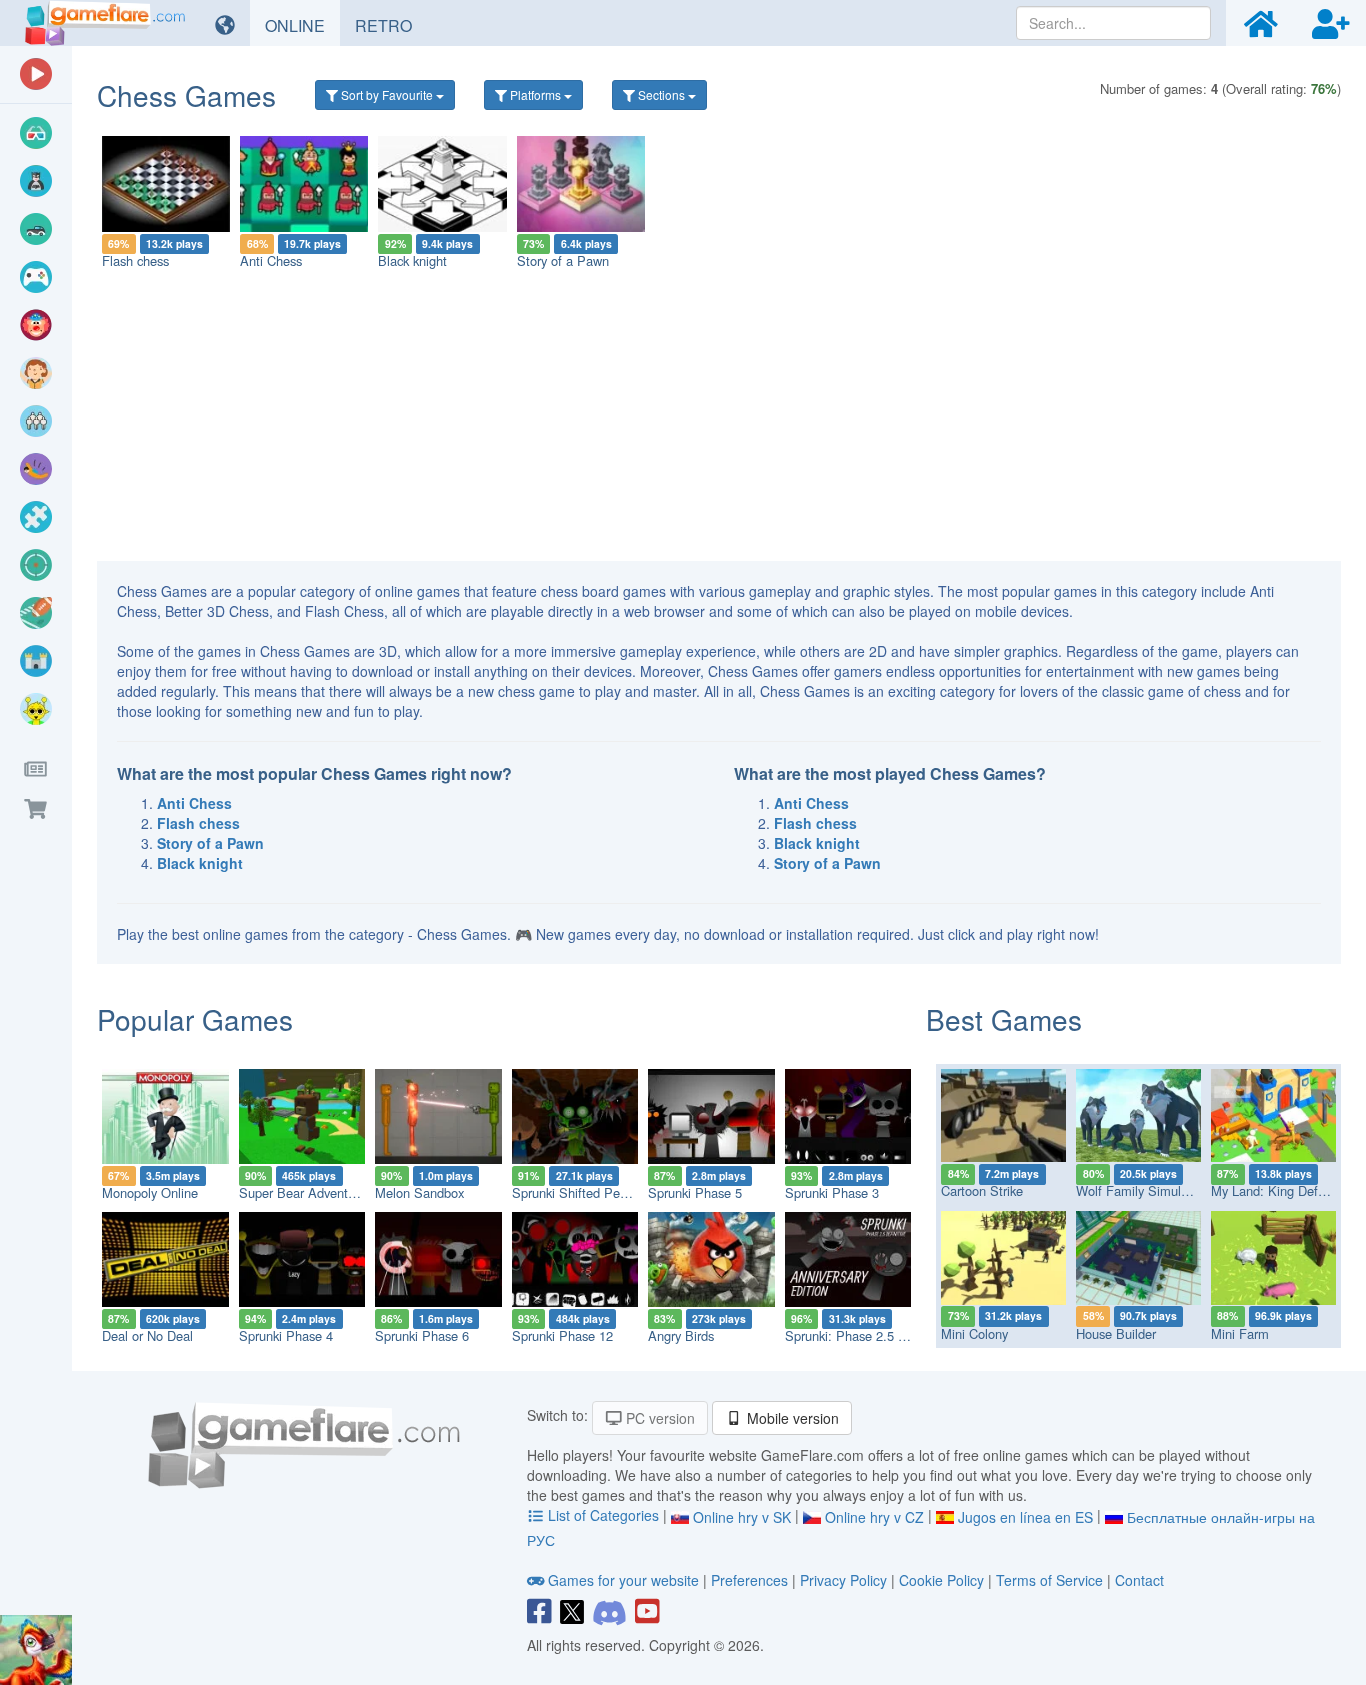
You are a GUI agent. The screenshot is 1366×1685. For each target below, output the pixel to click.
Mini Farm (1240, 1333)
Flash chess (135, 260)
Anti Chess (271, 260)
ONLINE (302, 25)
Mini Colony (974, 1333)
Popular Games (195, 1019)
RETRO (391, 25)
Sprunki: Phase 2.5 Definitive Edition (889, 1335)
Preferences (751, 1580)
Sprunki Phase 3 (832, 1192)
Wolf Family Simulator (1139, 1190)
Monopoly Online (150, 1192)
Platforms (535, 94)
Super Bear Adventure (302, 1192)
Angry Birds (681, 1335)
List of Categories (603, 1515)
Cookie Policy (941, 1580)
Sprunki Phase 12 (562, 1335)
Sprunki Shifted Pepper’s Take (598, 1192)
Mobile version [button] (791, 1418)
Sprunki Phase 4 (286, 1335)
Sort (385, 94)
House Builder (1116, 1333)
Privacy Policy (843, 1580)
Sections (661, 94)
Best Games (1004, 1019)
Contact (1139, 1580)
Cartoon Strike (982, 1190)
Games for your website (623, 1580)
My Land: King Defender (1280, 1190)
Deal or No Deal (147, 1335)
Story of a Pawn (563, 260)
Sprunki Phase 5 (695, 1192)
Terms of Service (1049, 1580)
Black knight (412, 260)
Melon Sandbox (419, 1192)
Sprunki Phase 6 (422, 1335)
